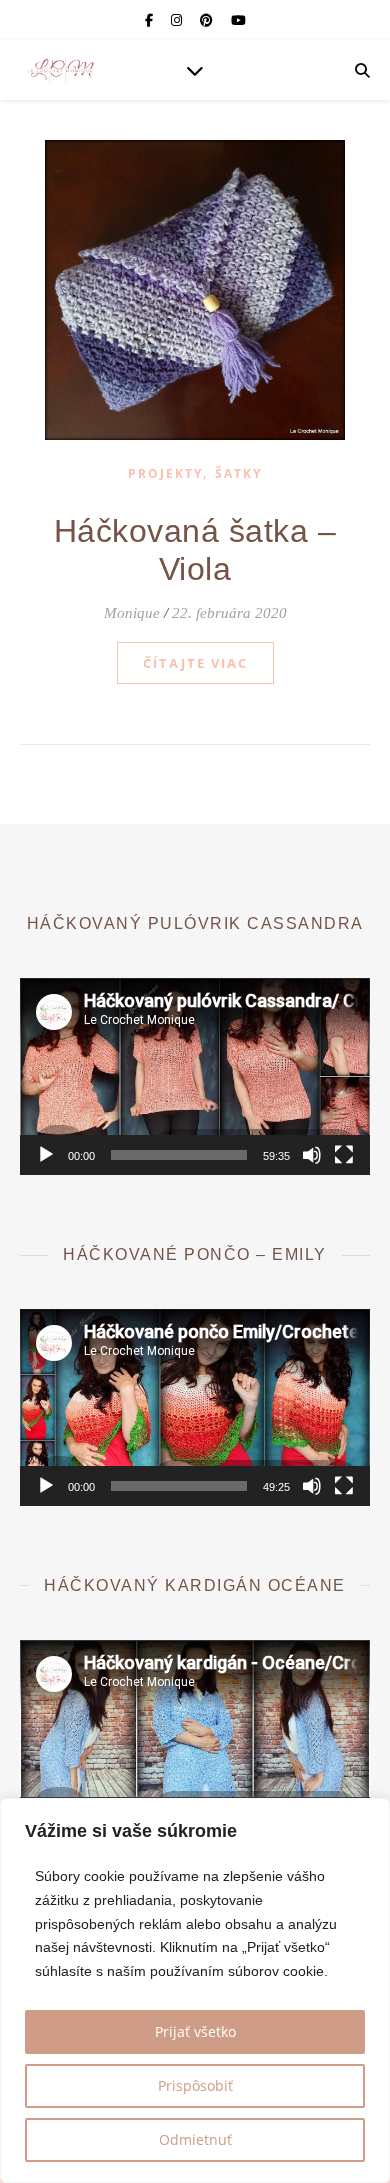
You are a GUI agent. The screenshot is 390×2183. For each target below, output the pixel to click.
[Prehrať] (46, 1155)
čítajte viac (195, 663)
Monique (132, 613)
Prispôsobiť (195, 2085)
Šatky (238, 473)
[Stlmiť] (312, 1155)
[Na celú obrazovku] (344, 1155)
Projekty (165, 473)
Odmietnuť (195, 2139)
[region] (195, 1990)
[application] (195, 1076)
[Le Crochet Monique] (60, 70)
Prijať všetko (195, 2031)
